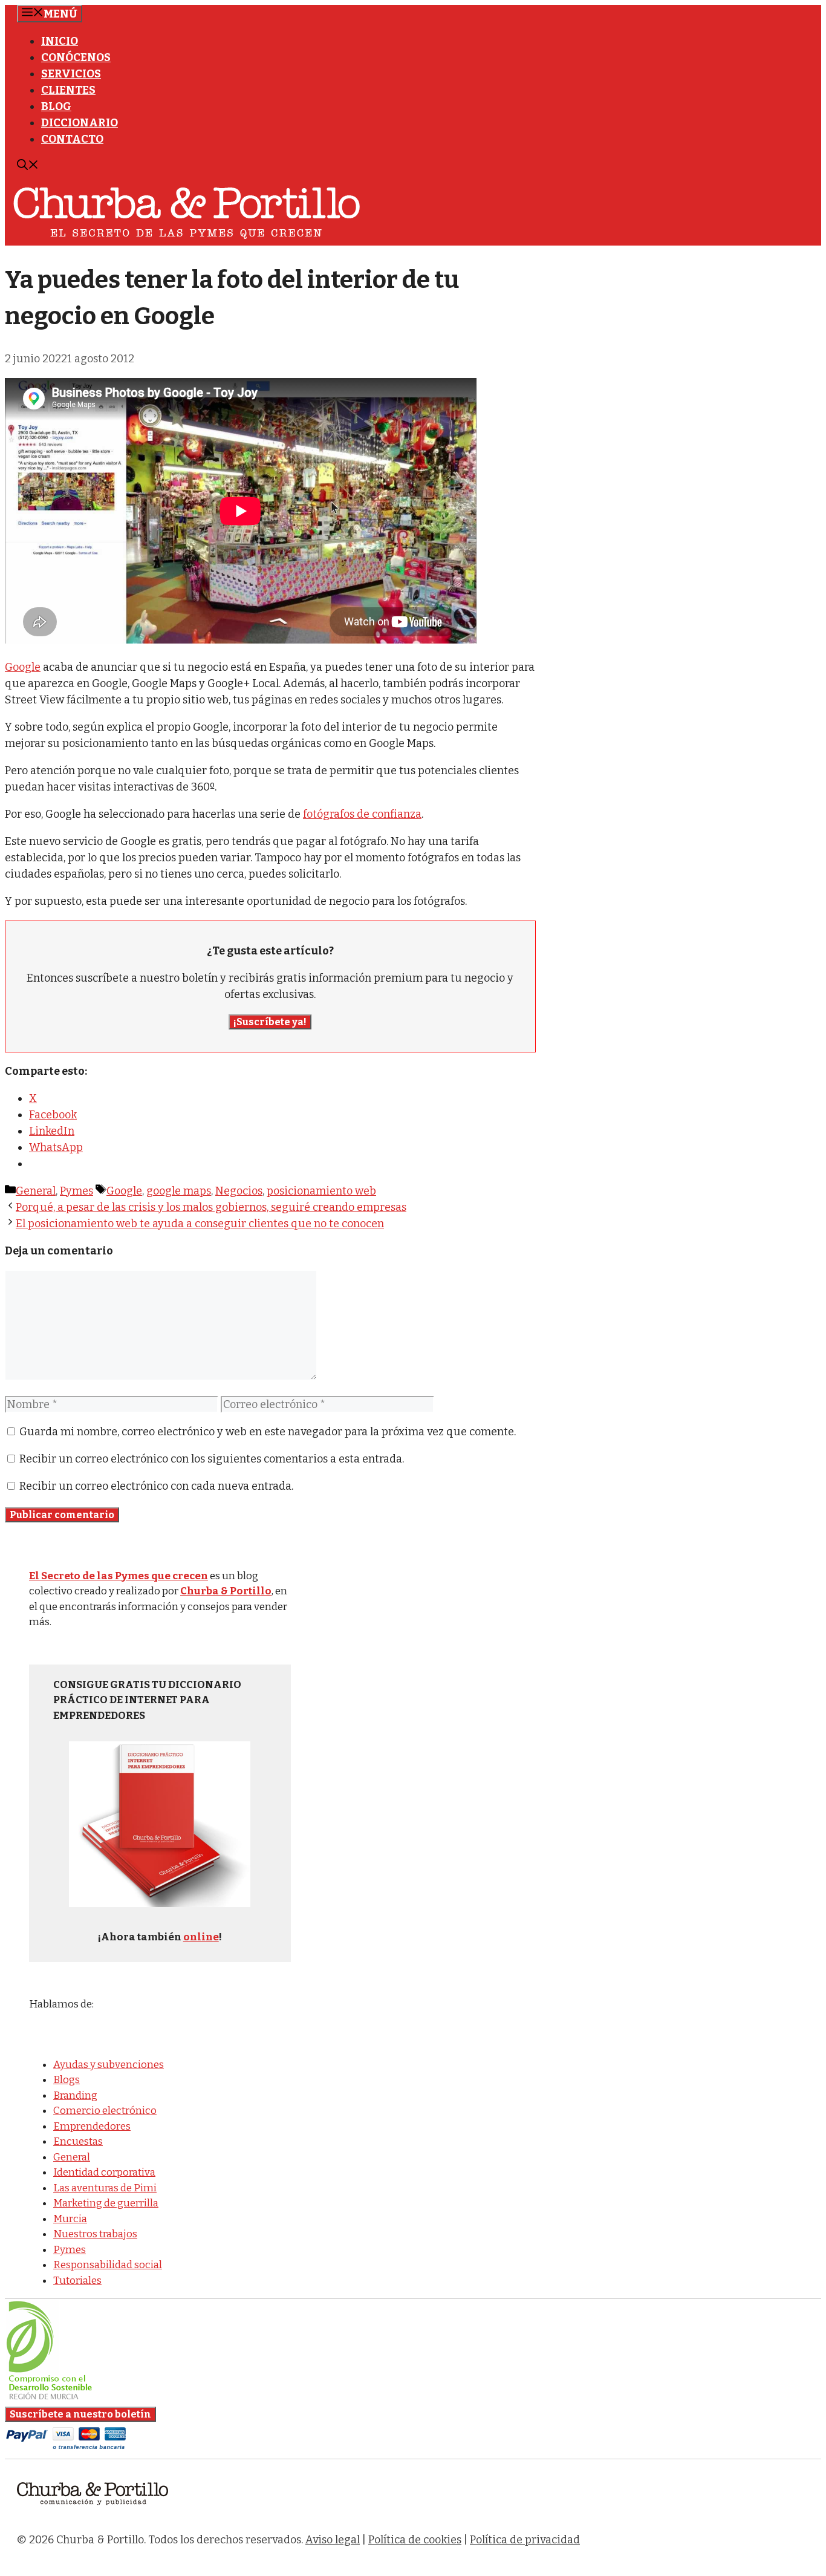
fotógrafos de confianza (362, 814)
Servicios (71, 74)
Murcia (70, 2219)
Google (23, 667)
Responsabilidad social (108, 2265)
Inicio (60, 41)
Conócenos (76, 57)
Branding (75, 2095)
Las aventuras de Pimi (105, 2188)
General (36, 1191)
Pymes (76, 1191)
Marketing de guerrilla (106, 2203)
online (201, 1937)
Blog (56, 106)
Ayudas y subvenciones (109, 2065)
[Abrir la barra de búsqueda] (28, 166)
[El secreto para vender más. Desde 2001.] (93, 2512)
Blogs (67, 2080)
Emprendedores (92, 2126)
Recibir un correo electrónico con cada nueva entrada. (156, 1486)
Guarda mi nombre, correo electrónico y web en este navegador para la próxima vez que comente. (268, 1432)
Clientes (68, 90)
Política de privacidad (525, 2540)
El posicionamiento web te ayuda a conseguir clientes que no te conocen (200, 1224)
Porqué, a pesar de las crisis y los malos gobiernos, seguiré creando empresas (211, 1207)
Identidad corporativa (104, 2172)
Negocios (239, 1191)
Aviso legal (333, 2540)
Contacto (72, 139)
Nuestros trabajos (95, 2234)
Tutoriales (77, 2281)
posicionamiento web (321, 1191)
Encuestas (78, 2141)
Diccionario (80, 123)
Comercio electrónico (105, 2111)
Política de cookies (415, 2540)
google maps (179, 1191)
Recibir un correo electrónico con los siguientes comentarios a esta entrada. (212, 1459)
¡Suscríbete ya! (270, 1022)
